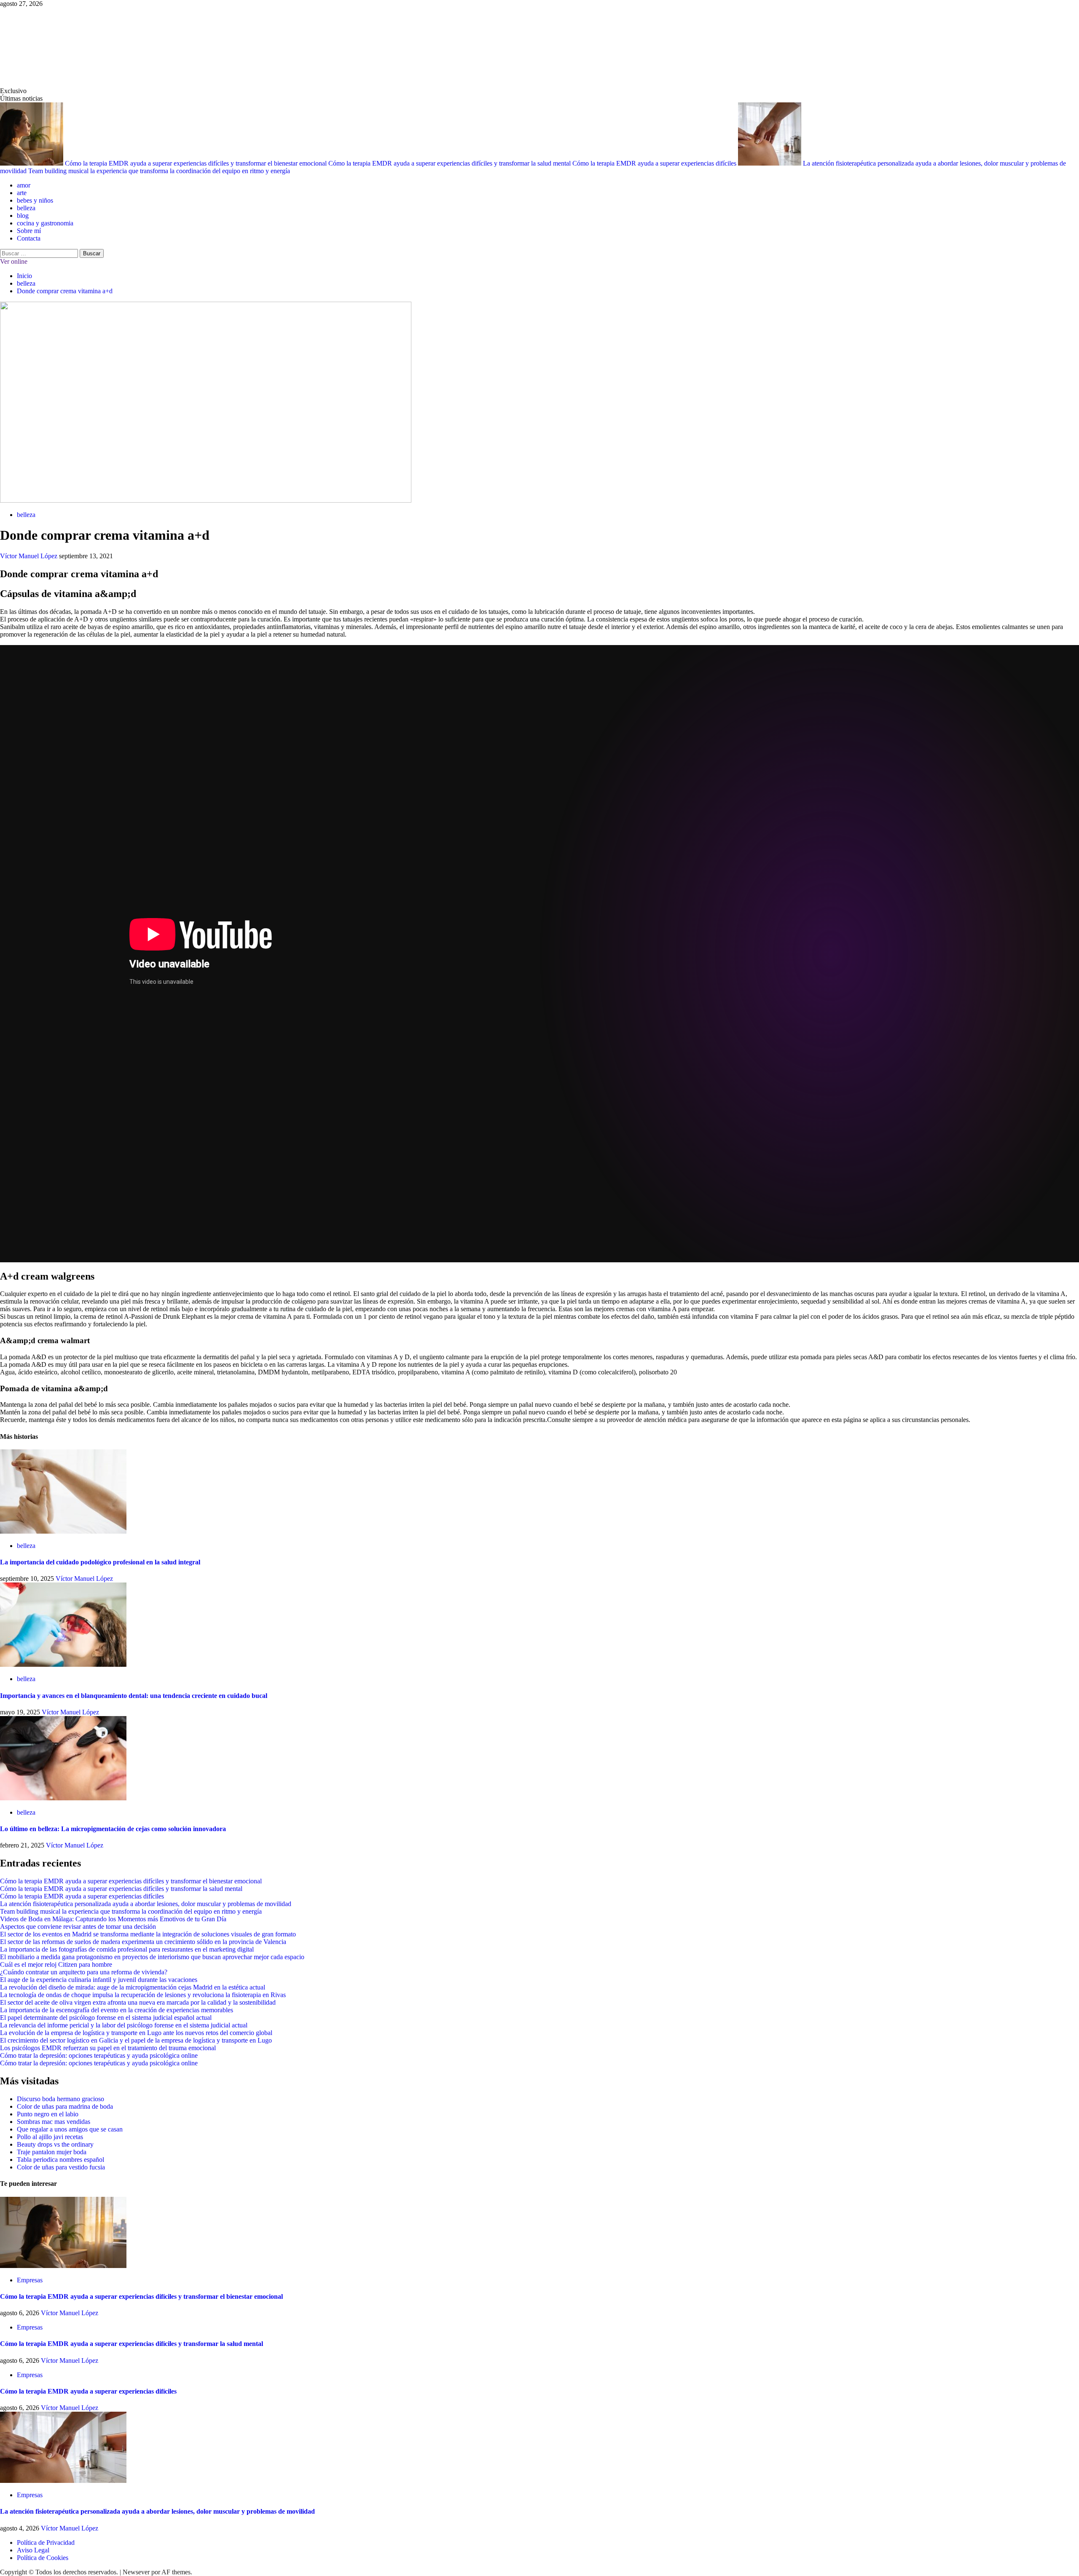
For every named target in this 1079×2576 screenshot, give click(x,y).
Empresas (30, 2280)
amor (24, 185)
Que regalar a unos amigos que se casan (70, 2129)
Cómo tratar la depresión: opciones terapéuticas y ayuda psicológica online (99, 2055)
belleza (26, 208)
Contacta (29, 238)
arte (22, 193)
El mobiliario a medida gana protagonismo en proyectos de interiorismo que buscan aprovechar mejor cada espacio (152, 1957)
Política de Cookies (43, 2558)
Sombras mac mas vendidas (54, 2122)
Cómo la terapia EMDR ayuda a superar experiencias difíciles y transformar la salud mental (450, 163)
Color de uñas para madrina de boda (65, 2106)
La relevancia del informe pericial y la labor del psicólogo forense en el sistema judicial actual (124, 2025)
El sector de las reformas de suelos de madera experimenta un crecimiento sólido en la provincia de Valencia (143, 1942)
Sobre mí (29, 231)
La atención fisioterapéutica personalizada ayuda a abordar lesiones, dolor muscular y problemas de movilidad (146, 1904)
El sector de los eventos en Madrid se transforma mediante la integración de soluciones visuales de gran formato (148, 1934)
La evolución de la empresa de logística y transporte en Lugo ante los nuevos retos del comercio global (136, 2033)
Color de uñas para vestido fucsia (61, 2167)
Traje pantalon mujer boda (52, 2152)
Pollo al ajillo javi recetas (50, 2137)
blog (23, 216)
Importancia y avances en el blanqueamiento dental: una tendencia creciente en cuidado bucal (134, 1696)
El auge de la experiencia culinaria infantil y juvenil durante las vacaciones (99, 1980)
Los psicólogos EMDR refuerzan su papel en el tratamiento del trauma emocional (108, 2048)
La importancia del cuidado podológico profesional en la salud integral (100, 1562)
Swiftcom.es (63, 47)
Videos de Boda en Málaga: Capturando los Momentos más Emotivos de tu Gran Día (113, 1919)
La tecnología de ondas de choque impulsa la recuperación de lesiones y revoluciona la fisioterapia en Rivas (143, 1995)
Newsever (136, 2572)
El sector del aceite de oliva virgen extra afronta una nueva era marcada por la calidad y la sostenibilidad (138, 2002)
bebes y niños (35, 200)
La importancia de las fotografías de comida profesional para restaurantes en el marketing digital (127, 1949)
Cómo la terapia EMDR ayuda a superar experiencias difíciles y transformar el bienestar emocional (197, 163)
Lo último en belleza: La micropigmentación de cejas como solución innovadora (113, 1829)
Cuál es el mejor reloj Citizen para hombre (56, 1964)
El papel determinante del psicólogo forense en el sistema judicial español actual (106, 2018)
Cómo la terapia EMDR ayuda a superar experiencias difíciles (655, 163)
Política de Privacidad (46, 2543)
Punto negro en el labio (48, 2114)
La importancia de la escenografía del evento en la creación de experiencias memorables (117, 2010)
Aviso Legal (33, 2550)
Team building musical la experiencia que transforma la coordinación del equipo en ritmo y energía (159, 171)
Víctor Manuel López (30, 556)
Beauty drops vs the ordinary (55, 2144)
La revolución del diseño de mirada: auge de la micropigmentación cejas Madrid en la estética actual (133, 1987)
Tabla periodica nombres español (60, 2160)
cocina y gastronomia (45, 223)
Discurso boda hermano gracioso (60, 2099)
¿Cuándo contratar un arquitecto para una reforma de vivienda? (84, 1972)
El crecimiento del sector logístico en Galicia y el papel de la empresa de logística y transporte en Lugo (136, 2040)
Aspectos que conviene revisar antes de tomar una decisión (78, 1927)
